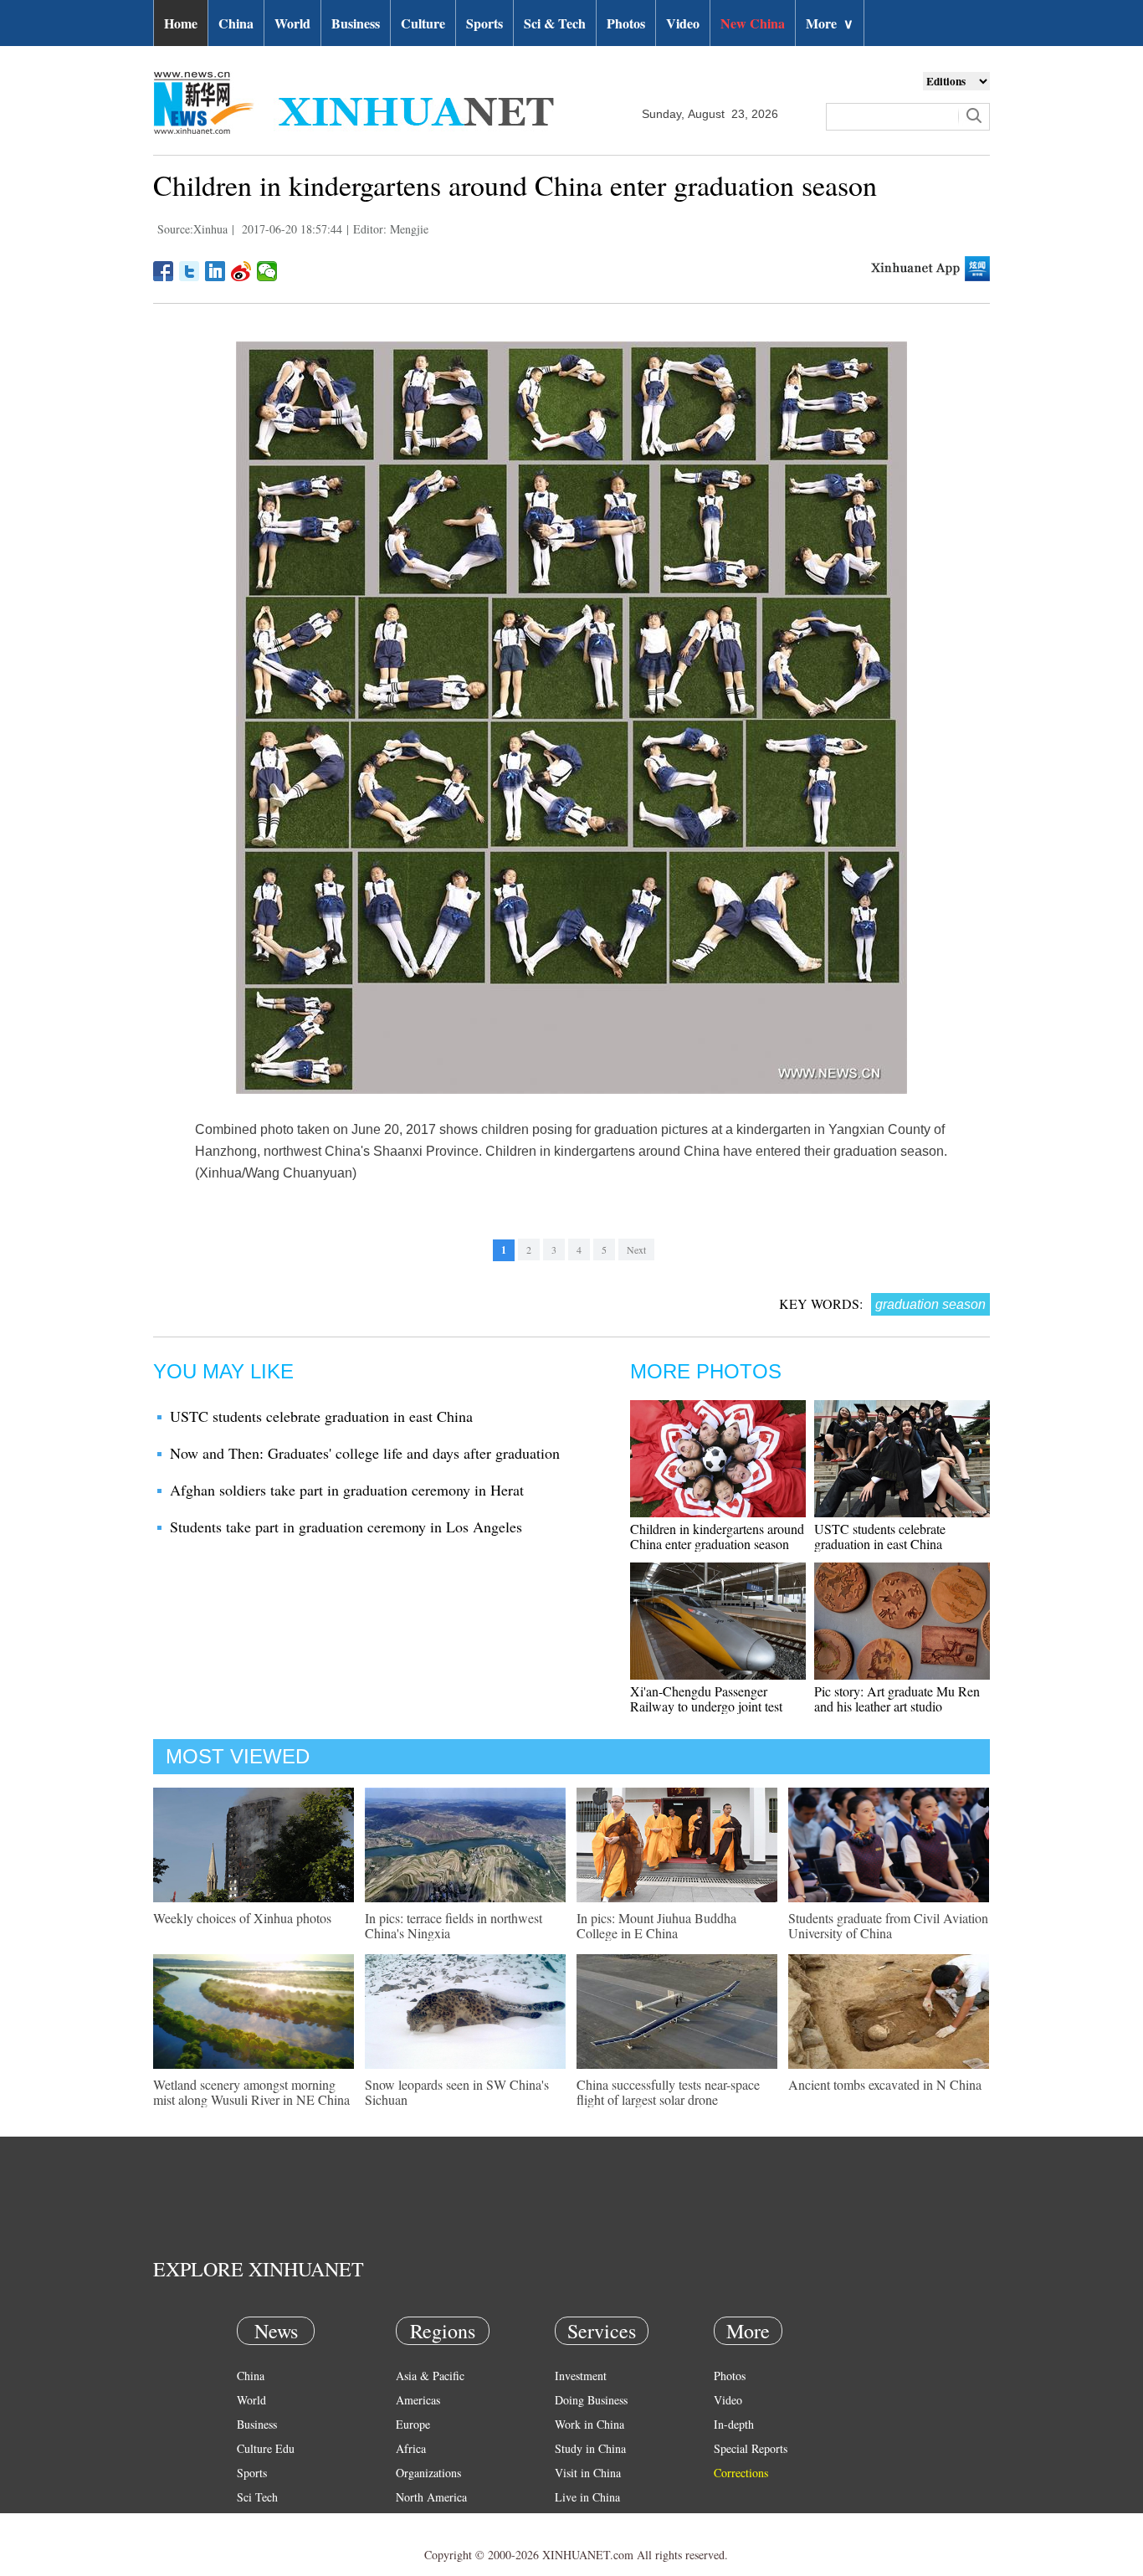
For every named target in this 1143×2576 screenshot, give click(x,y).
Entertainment (270, 2545)
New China (753, 23)
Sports (484, 23)
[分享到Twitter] (190, 271)
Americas (418, 2400)
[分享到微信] (267, 271)
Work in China (589, 2424)
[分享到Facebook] (164, 271)
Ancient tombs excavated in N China (885, 2084)
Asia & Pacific (430, 2376)
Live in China (587, 2497)
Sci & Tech (555, 23)
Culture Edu (266, 2448)
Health (252, 2521)
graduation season (930, 1304)
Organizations (428, 2473)
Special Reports (751, 2448)
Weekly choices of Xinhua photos (242, 1918)
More (830, 23)
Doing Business (591, 2400)
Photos (626, 23)
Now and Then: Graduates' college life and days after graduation (365, 1453)
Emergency (582, 2521)
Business (356, 23)
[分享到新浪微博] (241, 271)
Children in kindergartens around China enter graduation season (717, 1536)
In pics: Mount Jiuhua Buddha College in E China (656, 1925)
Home (181, 23)
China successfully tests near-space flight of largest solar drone (668, 2092)
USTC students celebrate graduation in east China (321, 1416)
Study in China (590, 2448)
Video (683, 23)
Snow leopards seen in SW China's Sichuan (457, 2092)
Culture (423, 23)
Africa (411, 2448)
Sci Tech (257, 2497)
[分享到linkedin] (215, 271)
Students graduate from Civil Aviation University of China (888, 1925)
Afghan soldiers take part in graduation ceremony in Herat (347, 1490)
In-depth (734, 2424)
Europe (413, 2424)
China (236, 23)
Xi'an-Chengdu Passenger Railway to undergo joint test (706, 1699)
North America (431, 2497)
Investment (581, 2376)
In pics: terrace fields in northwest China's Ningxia (454, 1925)
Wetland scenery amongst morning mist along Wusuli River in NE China (251, 2092)
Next (636, 1250)
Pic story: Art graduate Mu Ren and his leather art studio (897, 1699)
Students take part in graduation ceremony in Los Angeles (346, 1527)
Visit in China (588, 2473)
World (292, 23)
